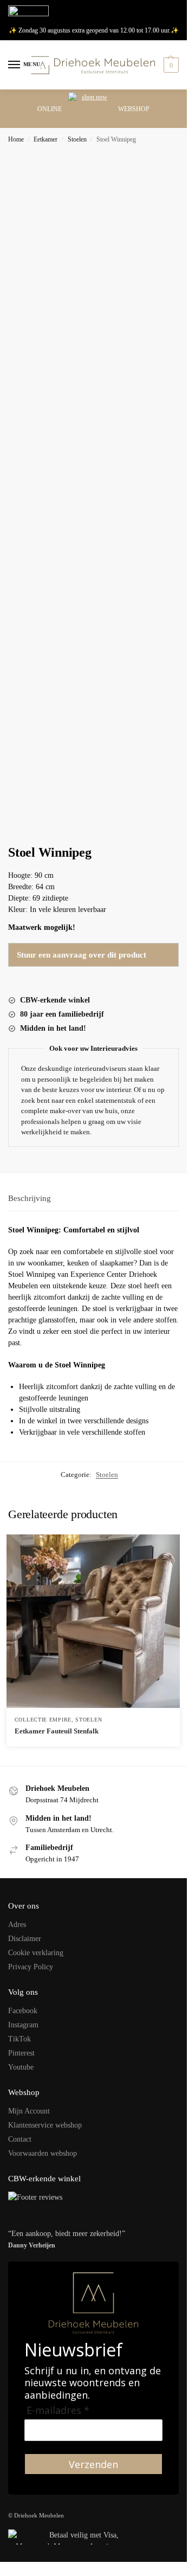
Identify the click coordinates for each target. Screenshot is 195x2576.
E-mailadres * (58, 2410)
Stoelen (77, 139)
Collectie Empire (43, 1720)
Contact (20, 2139)
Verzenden (93, 2464)
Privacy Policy (31, 1967)
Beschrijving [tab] (30, 1198)
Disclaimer (25, 1939)
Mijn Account (29, 2111)
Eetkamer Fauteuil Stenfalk (57, 1731)
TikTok (19, 2039)
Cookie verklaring (36, 1953)
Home (16, 139)
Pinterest (21, 2053)
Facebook (23, 2011)
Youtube (21, 2067)
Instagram (23, 2025)
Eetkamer (45, 139)
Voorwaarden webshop (43, 2153)
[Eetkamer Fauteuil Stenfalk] (93, 1621)
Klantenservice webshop (45, 2125)
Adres (17, 1925)
